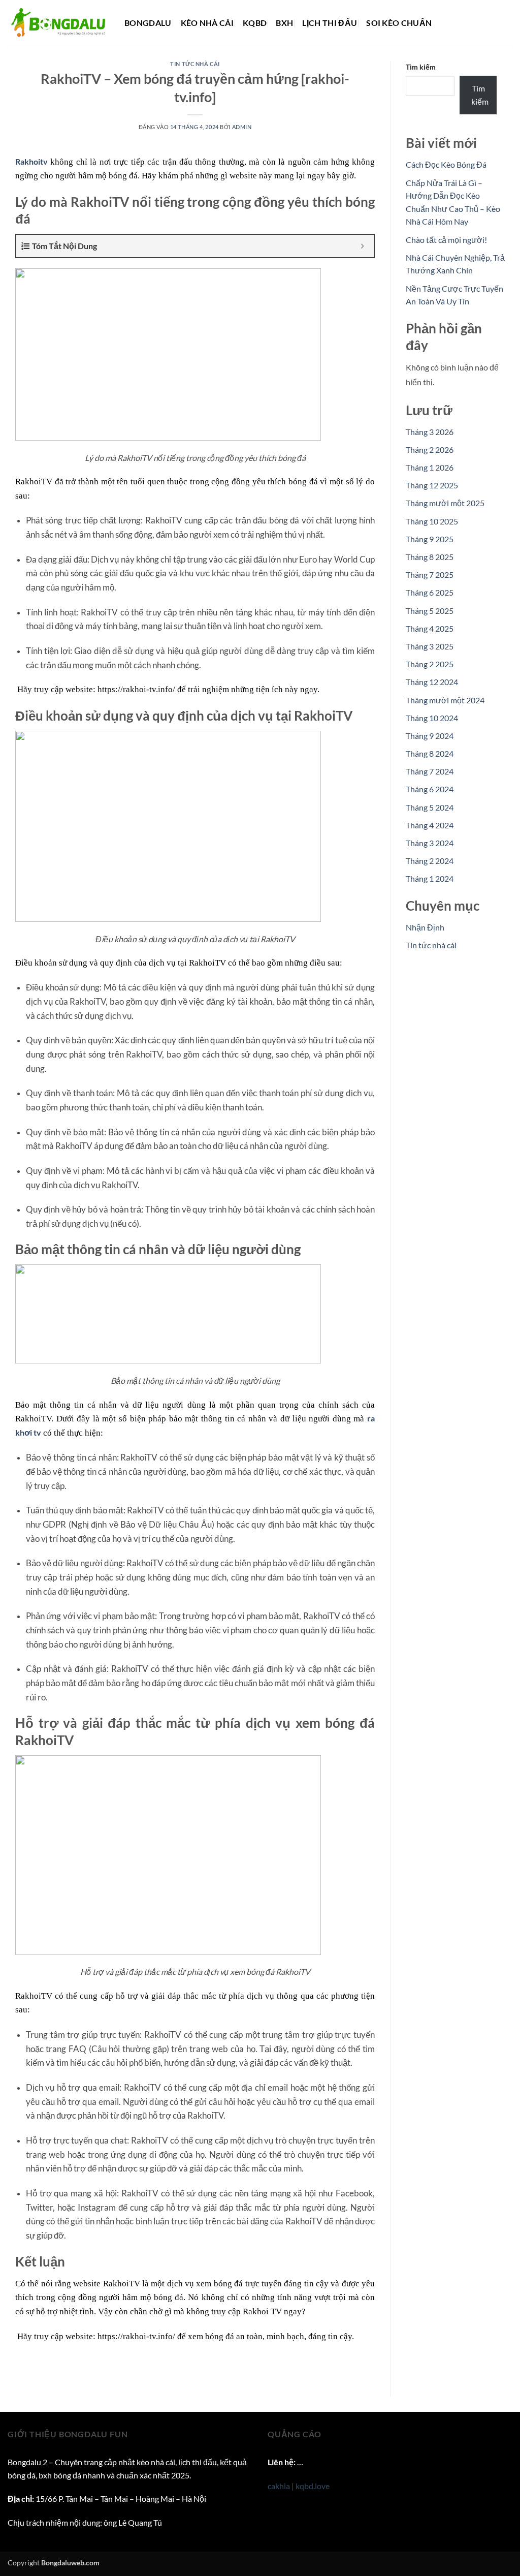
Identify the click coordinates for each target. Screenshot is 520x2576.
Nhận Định (425, 927)
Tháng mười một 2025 (445, 503)
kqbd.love (313, 2486)
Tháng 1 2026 (430, 467)
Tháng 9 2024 (430, 736)
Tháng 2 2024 (430, 861)
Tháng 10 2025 (432, 521)
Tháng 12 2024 (432, 682)
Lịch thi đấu (330, 23)
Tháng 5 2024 (430, 807)
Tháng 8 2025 (430, 557)
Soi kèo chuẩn (399, 23)
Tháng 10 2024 (432, 718)
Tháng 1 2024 (430, 878)
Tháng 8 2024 (430, 753)
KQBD (255, 23)
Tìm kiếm (421, 67)
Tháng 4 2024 (430, 825)
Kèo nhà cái (207, 23)
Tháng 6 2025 (430, 592)
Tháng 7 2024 (430, 771)
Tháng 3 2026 (430, 432)
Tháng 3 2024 (430, 843)
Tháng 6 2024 (430, 789)
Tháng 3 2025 (430, 646)
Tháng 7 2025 (430, 575)
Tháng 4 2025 (430, 628)
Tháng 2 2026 (430, 449)
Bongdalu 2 (27, 2462)
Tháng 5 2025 (430, 611)
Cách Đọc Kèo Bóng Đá (446, 164)
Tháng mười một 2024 (445, 700)
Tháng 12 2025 (432, 485)
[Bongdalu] (58, 23)
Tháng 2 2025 (430, 664)
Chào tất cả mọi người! (446, 240)
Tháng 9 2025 (430, 539)
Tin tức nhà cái (195, 64)
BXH (284, 23)
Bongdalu (148, 23)
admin (242, 127)
